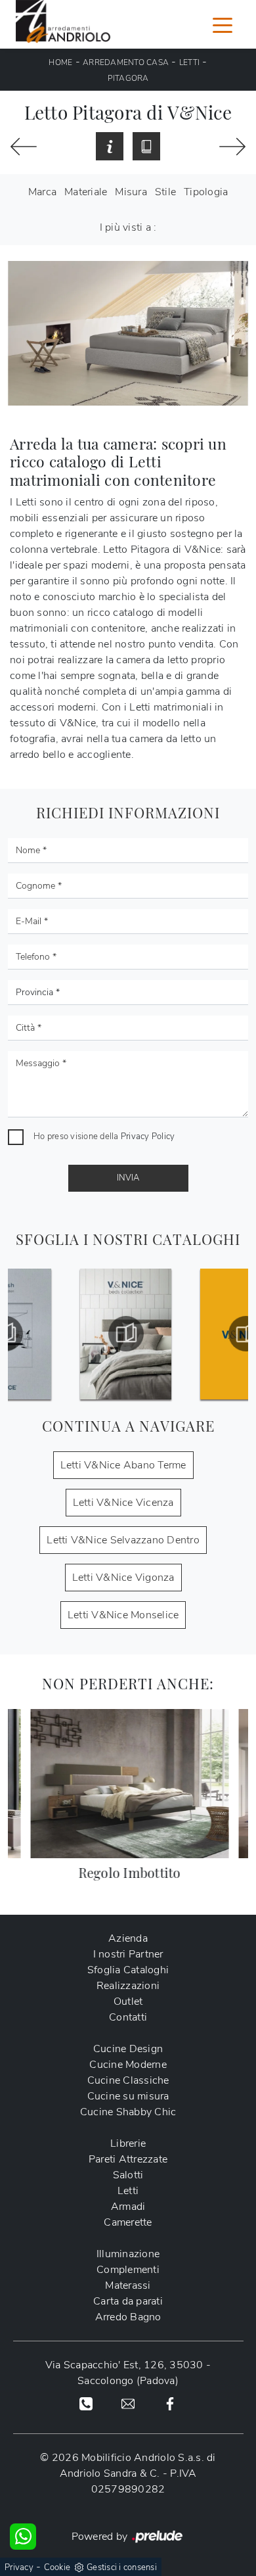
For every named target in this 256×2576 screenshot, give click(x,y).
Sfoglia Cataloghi (128, 1970)
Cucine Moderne (128, 2065)
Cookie (57, 2567)
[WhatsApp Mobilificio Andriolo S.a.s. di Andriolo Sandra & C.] (23, 2537)
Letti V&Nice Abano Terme (123, 1465)
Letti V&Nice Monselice (123, 1615)
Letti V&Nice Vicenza (123, 1503)
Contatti (128, 2017)
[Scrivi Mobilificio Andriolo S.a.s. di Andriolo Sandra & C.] (128, 2403)
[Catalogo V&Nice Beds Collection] (128, 1334)
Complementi (128, 2270)
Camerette (128, 2222)
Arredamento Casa (126, 62)
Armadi (128, 2207)
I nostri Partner (128, 1954)
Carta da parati (128, 2301)
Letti (189, 62)
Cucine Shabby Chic (128, 2112)
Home (60, 62)
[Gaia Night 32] (24, 147)
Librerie (128, 2143)
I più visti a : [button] (128, 227)
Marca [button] (42, 192)
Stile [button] (165, 192)
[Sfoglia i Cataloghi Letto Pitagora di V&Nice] (146, 147)
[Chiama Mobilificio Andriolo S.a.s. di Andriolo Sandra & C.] (86, 2403)
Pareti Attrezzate (128, 2159)
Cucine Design (128, 2049)
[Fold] (232, 147)
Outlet (128, 2002)
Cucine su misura (128, 2096)
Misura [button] (131, 192)
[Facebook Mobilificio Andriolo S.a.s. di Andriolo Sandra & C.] (170, 2403)
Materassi (128, 2285)
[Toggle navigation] (223, 24)
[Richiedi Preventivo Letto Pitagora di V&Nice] (110, 147)
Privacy (19, 2567)
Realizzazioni (128, 1986)
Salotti (128, 2175)
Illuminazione (128, 2254)
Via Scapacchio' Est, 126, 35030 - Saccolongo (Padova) (128, 2373)
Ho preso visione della (104, 1136)
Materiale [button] (86, 192)
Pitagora (128, 78)
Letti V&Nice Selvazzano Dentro (123, 1540)
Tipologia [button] (206, 192)
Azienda (128, 1938)
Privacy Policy (148, 1136)
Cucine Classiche (128, 2080)
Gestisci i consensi (122, 2567)
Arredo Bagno (128, 2317)
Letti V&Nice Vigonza (123, 1578)
